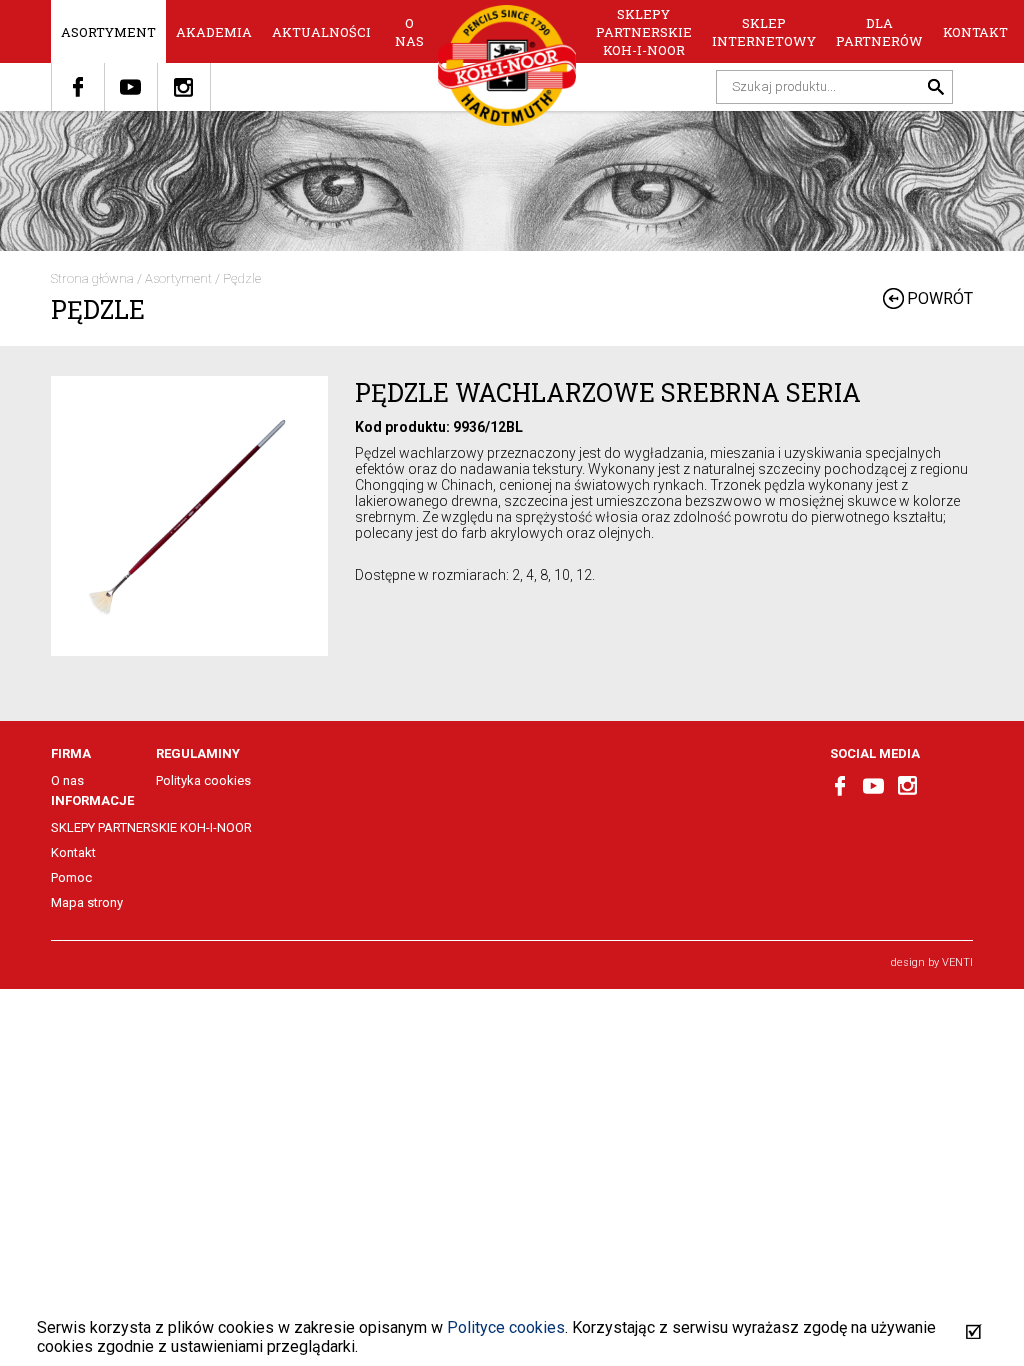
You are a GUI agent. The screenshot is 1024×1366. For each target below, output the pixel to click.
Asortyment (108, 32)
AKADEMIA (214, 32)
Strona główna (92, 278)
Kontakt (975, 32)
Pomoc (71, 877)
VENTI (957, 962)
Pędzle (242, 278)
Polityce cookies (506, 1327)
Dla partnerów (879, 32)
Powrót (940, 298)
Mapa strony (87, 902)
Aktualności (321, 32)
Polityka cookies (203, 780)
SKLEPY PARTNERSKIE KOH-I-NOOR (644, 32)
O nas (409, 32)
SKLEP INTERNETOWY (764, 32)
